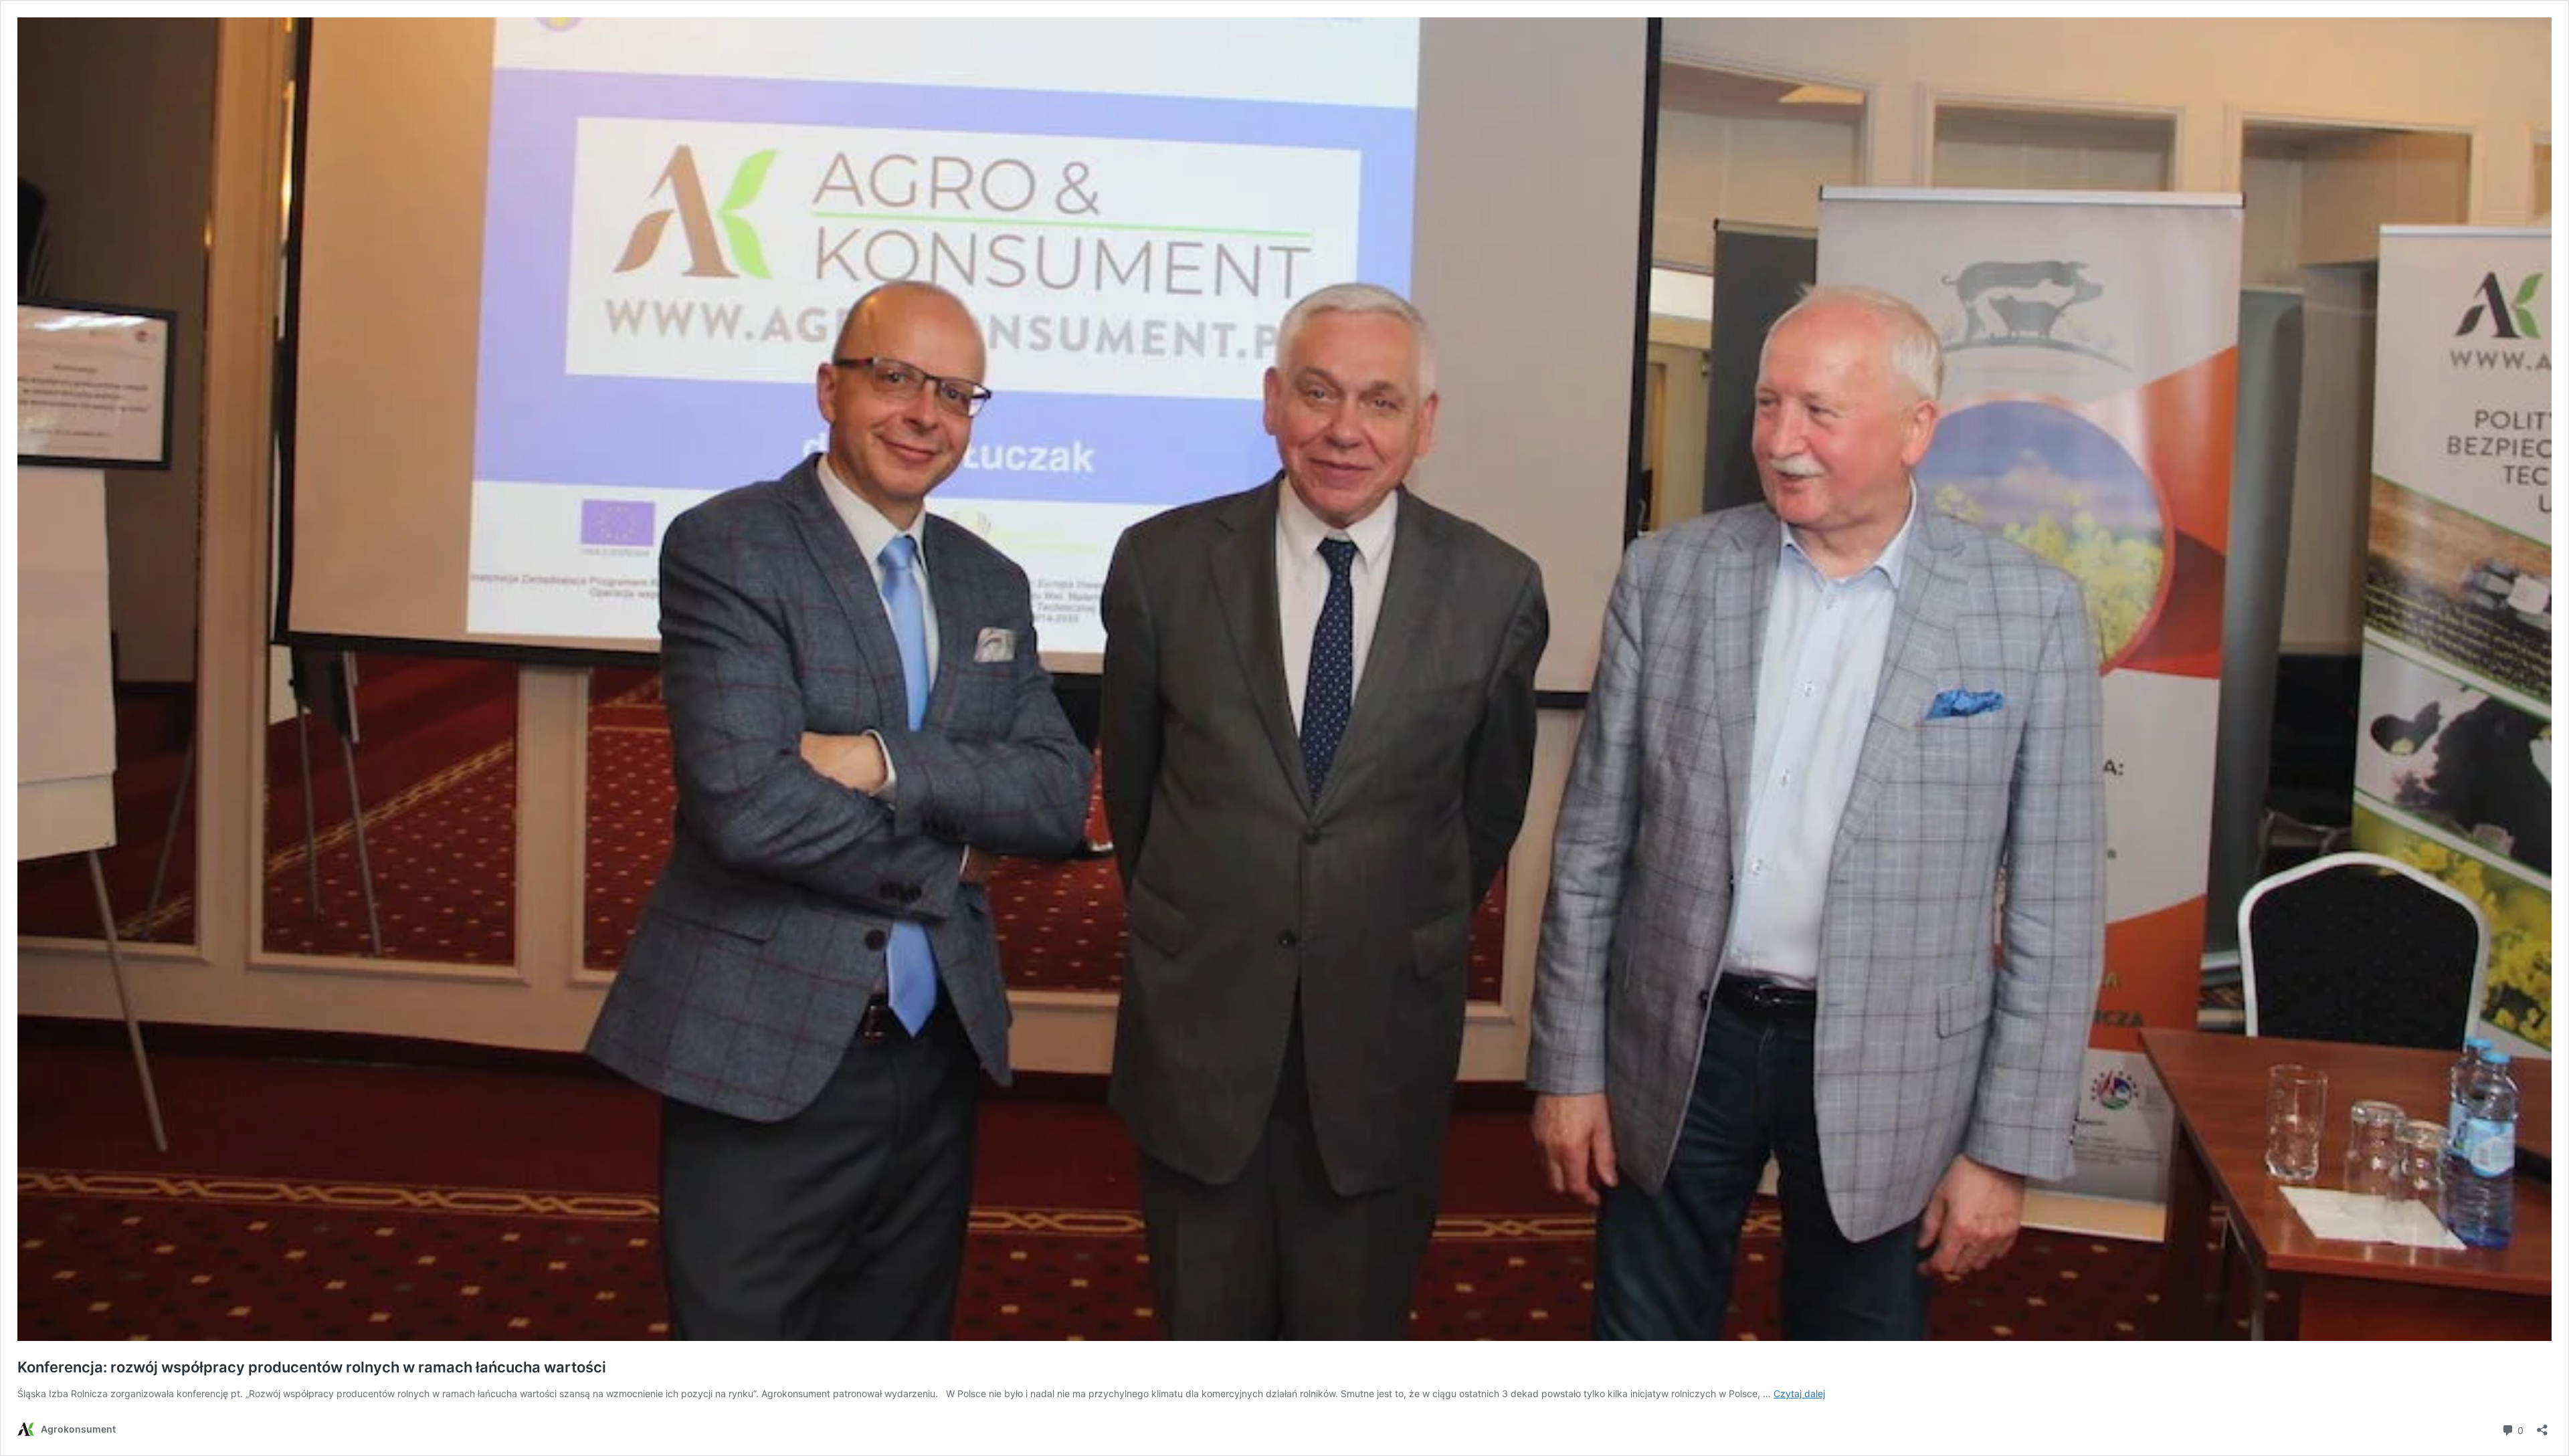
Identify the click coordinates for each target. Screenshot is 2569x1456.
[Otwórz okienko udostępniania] (2542, 1426)
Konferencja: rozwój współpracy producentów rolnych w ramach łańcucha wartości (312, 1367)
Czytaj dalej (1799, 1393)
